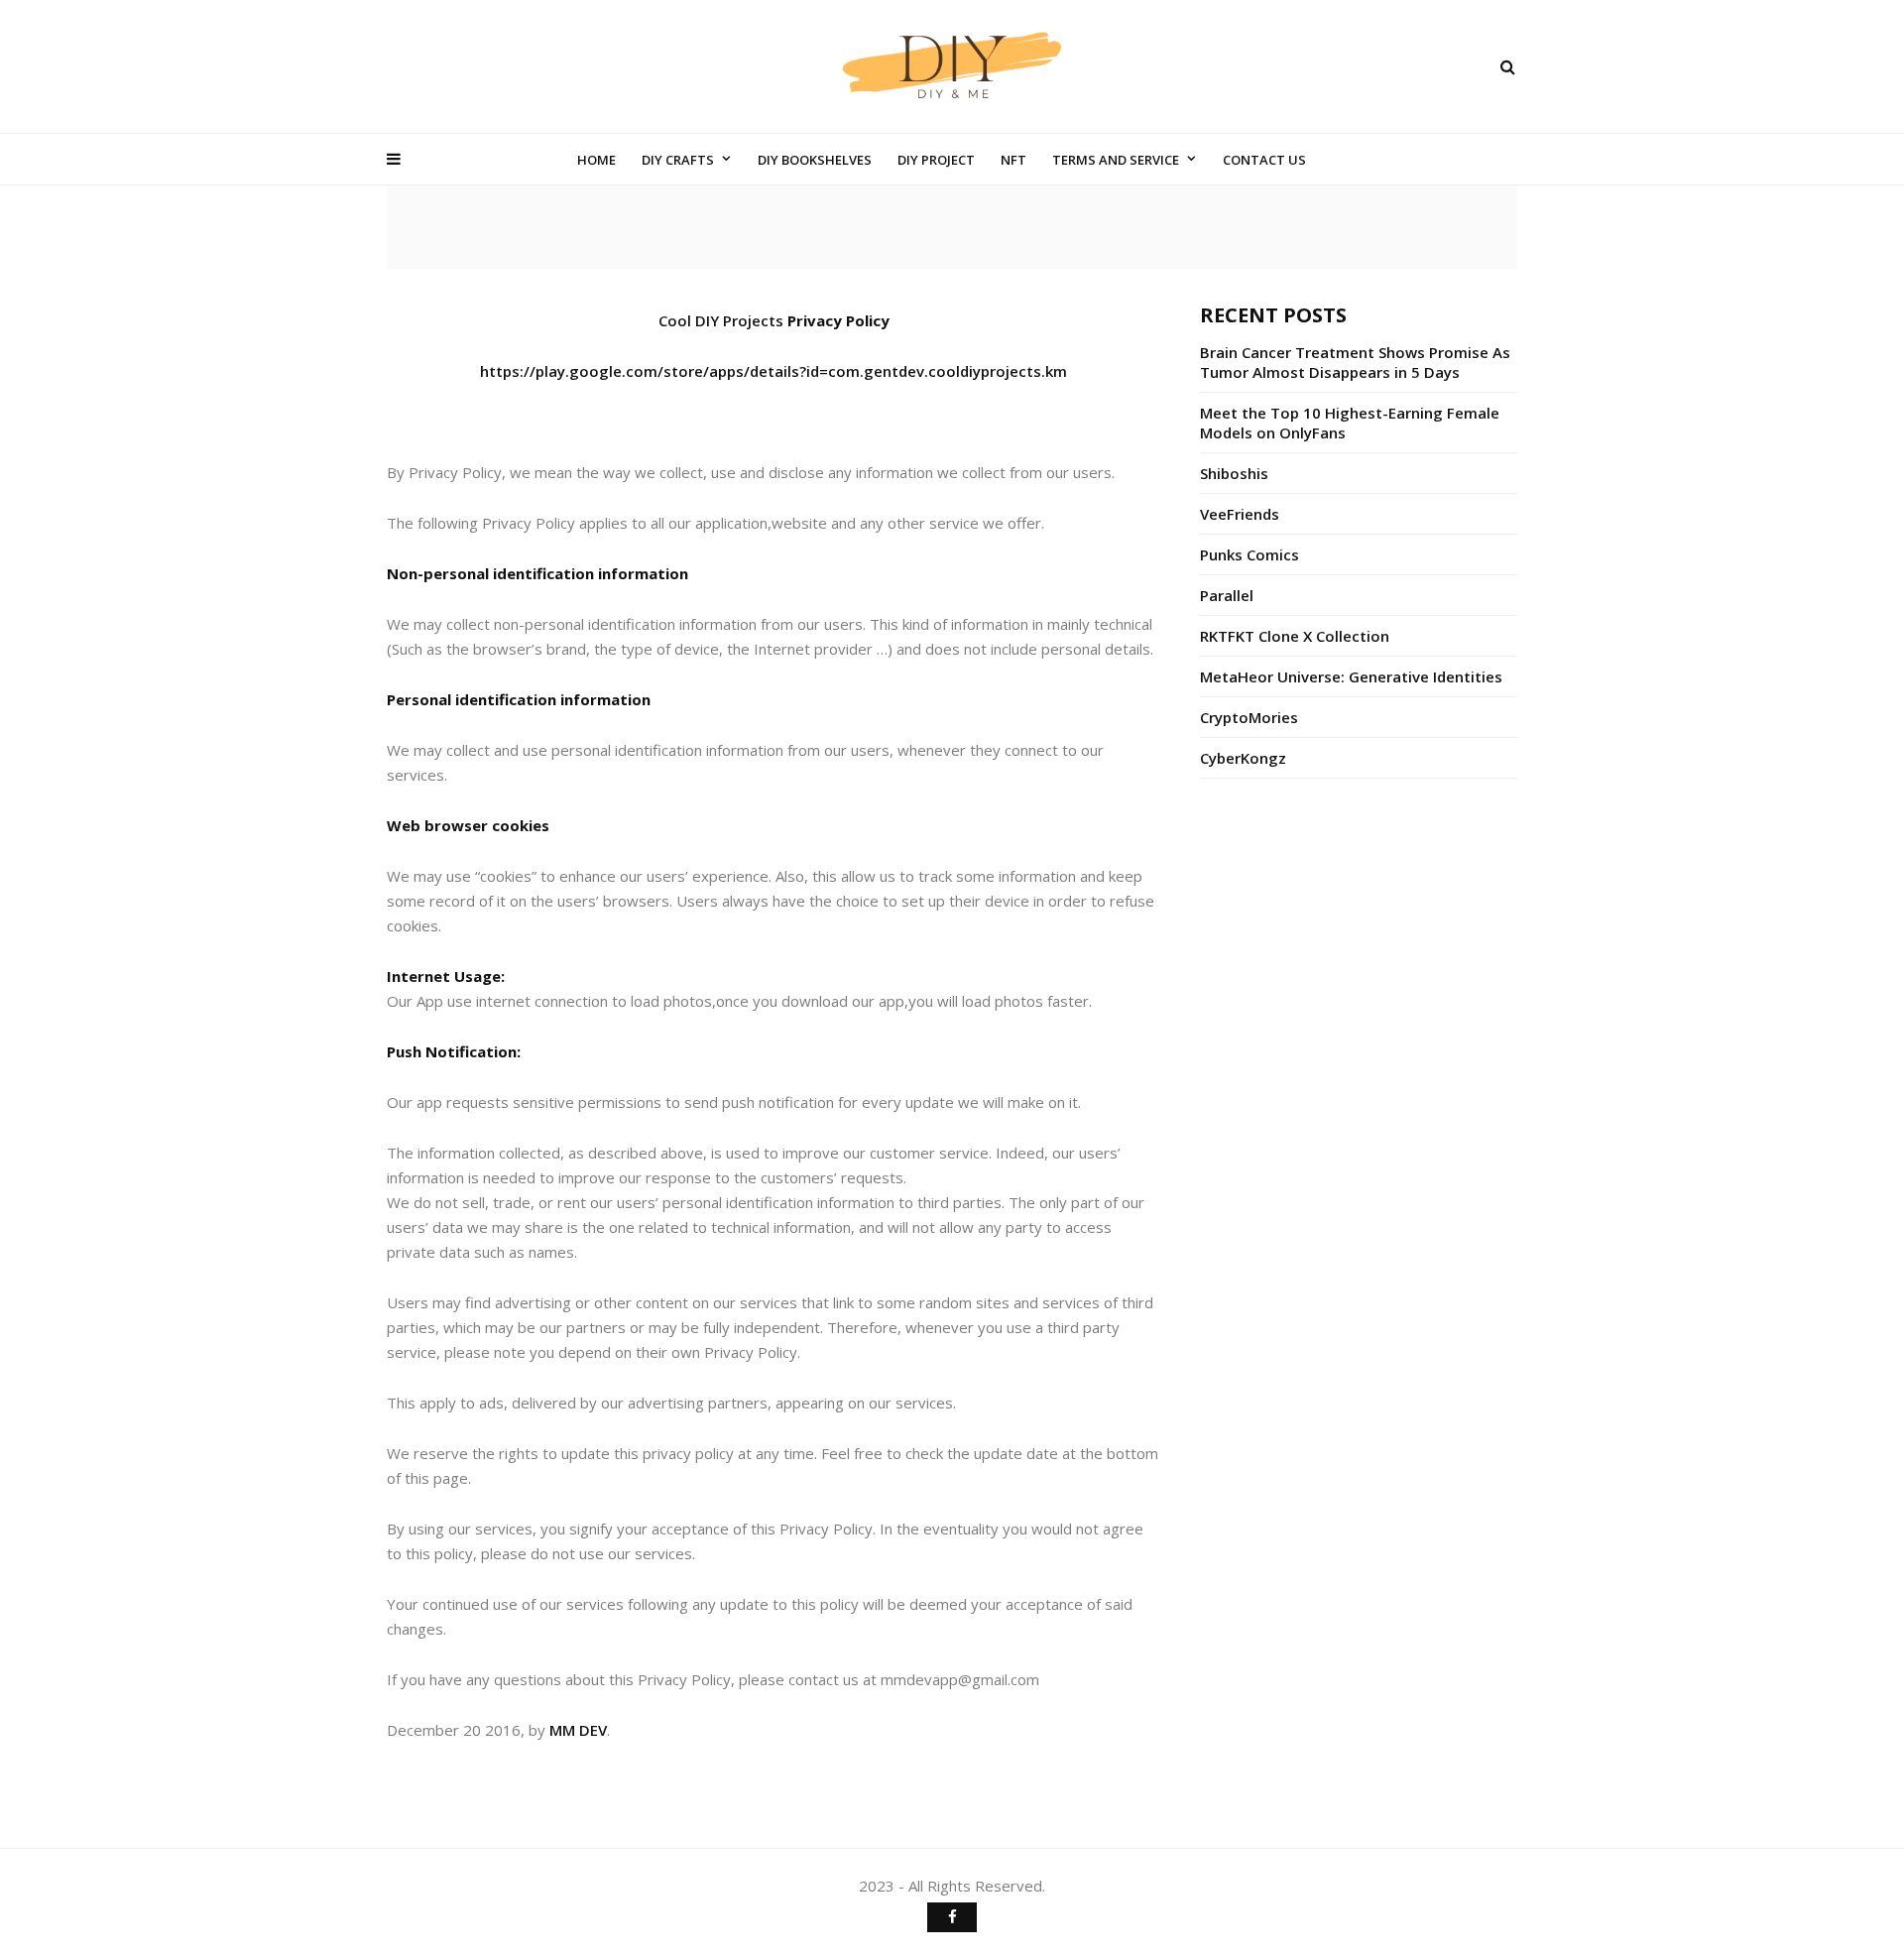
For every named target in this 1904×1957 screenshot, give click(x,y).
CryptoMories (1249, 717)
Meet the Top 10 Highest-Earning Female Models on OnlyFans (1350, 423)
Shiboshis (1234, 473)
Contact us (1264, 160)
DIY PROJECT (936, 160)
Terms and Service (1116, 160)
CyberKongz (1243, 758)
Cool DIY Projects (721, 320)
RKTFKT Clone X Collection (1295, 636)
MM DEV (578, 1730)
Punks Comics (1249, 554)
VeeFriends (1240, 514)
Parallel (1227, 595)
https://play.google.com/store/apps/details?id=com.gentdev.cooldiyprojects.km (773, 371)
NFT (1013, 160)
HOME (596, 160)
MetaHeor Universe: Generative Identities (1351, 676)
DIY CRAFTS (678, 160)
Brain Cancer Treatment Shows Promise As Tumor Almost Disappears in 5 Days (1355, 362)
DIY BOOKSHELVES (815, 160)
